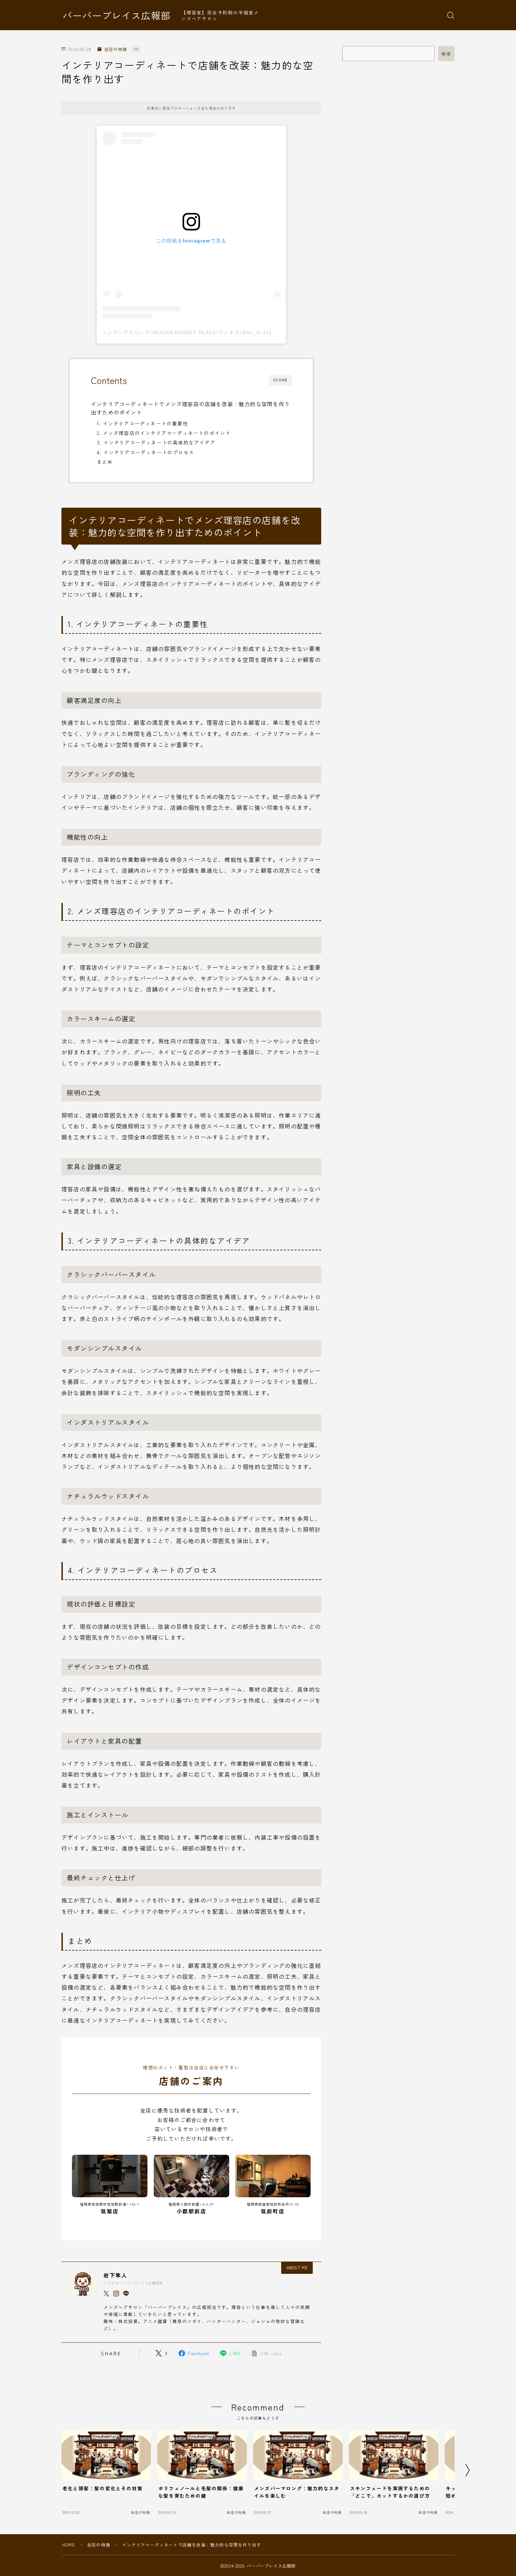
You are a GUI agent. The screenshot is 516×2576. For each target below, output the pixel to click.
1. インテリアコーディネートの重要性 (143, 423)
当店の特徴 (115, 49)
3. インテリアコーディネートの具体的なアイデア (156, 442)
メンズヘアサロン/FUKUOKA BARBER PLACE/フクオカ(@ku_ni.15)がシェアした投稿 (208, 332)
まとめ (105, 462)
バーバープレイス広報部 (117, 15)
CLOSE (280, 380)
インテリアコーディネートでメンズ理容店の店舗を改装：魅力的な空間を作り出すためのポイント (190, 408)
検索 (446, 54)
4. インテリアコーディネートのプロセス (145, 452)
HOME (69, 2545)
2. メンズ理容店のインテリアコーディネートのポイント (164, 433)
